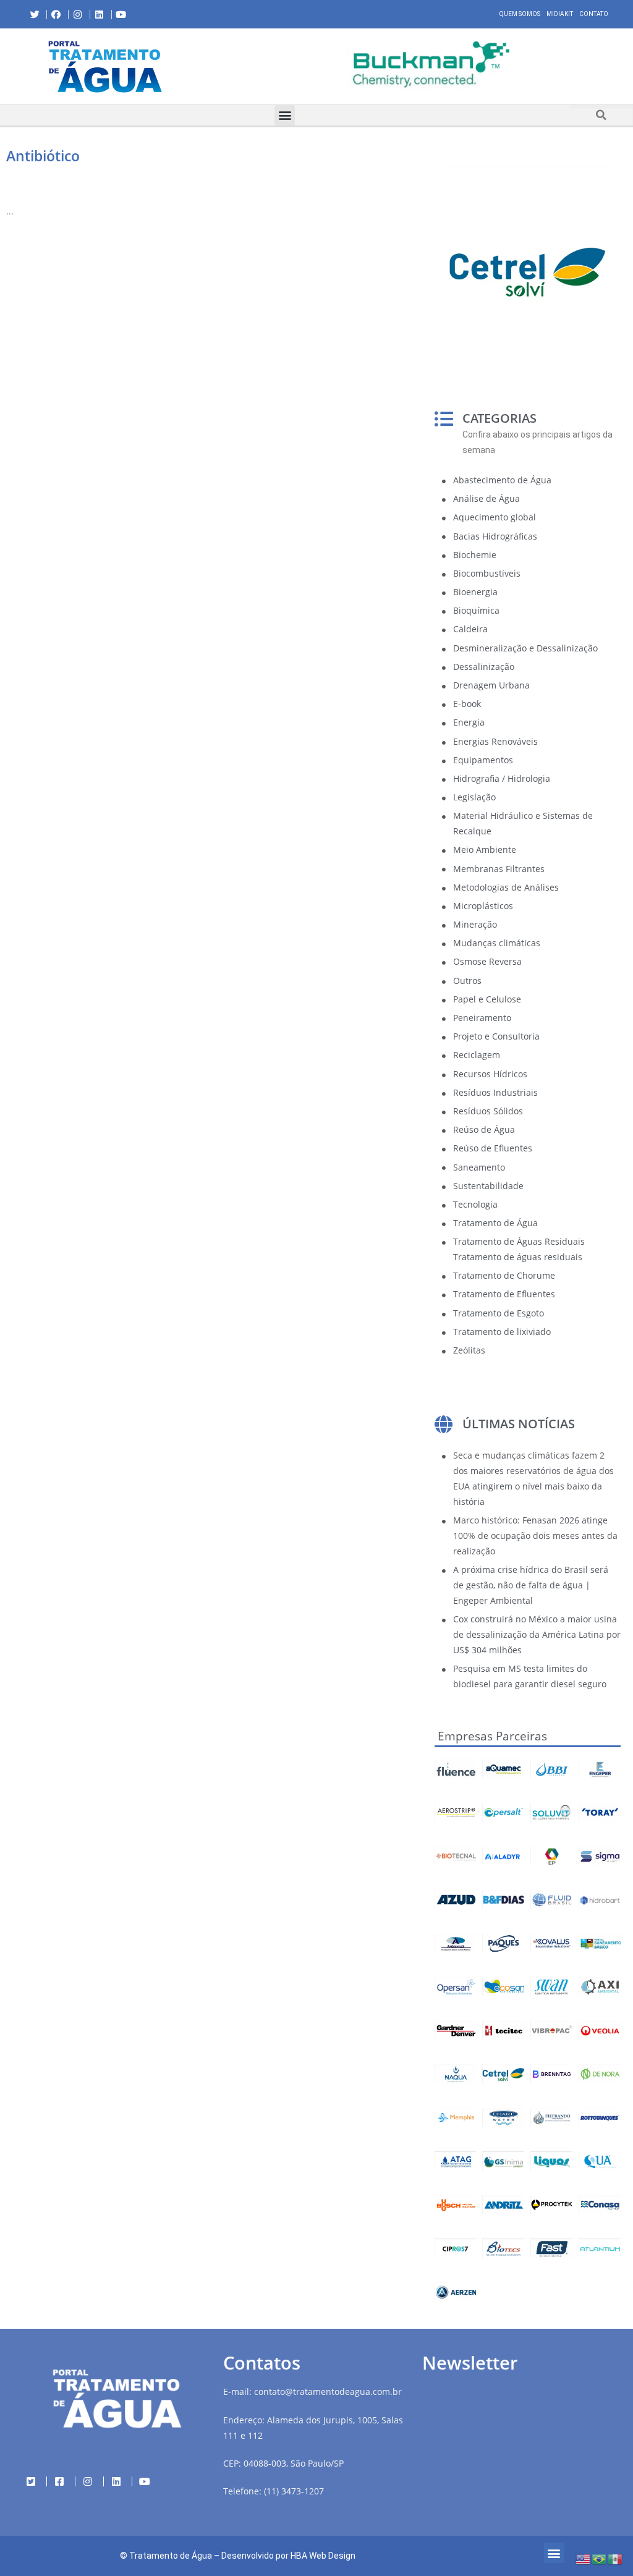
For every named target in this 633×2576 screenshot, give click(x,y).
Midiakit (560, 14)
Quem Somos (520, 14)
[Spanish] (616, 2558)
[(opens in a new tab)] (422, 64)
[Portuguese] (600, 2558)
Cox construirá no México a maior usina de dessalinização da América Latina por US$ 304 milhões (537, 1634)
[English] (584, 2558)
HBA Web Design (323, 2556)
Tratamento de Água (171, 2556)
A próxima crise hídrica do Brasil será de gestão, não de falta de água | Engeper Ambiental (531, 1585)
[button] (220, 66)
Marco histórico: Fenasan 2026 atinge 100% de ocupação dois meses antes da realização (535, 1536)
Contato (594, 14)
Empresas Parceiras (492, 1736)
